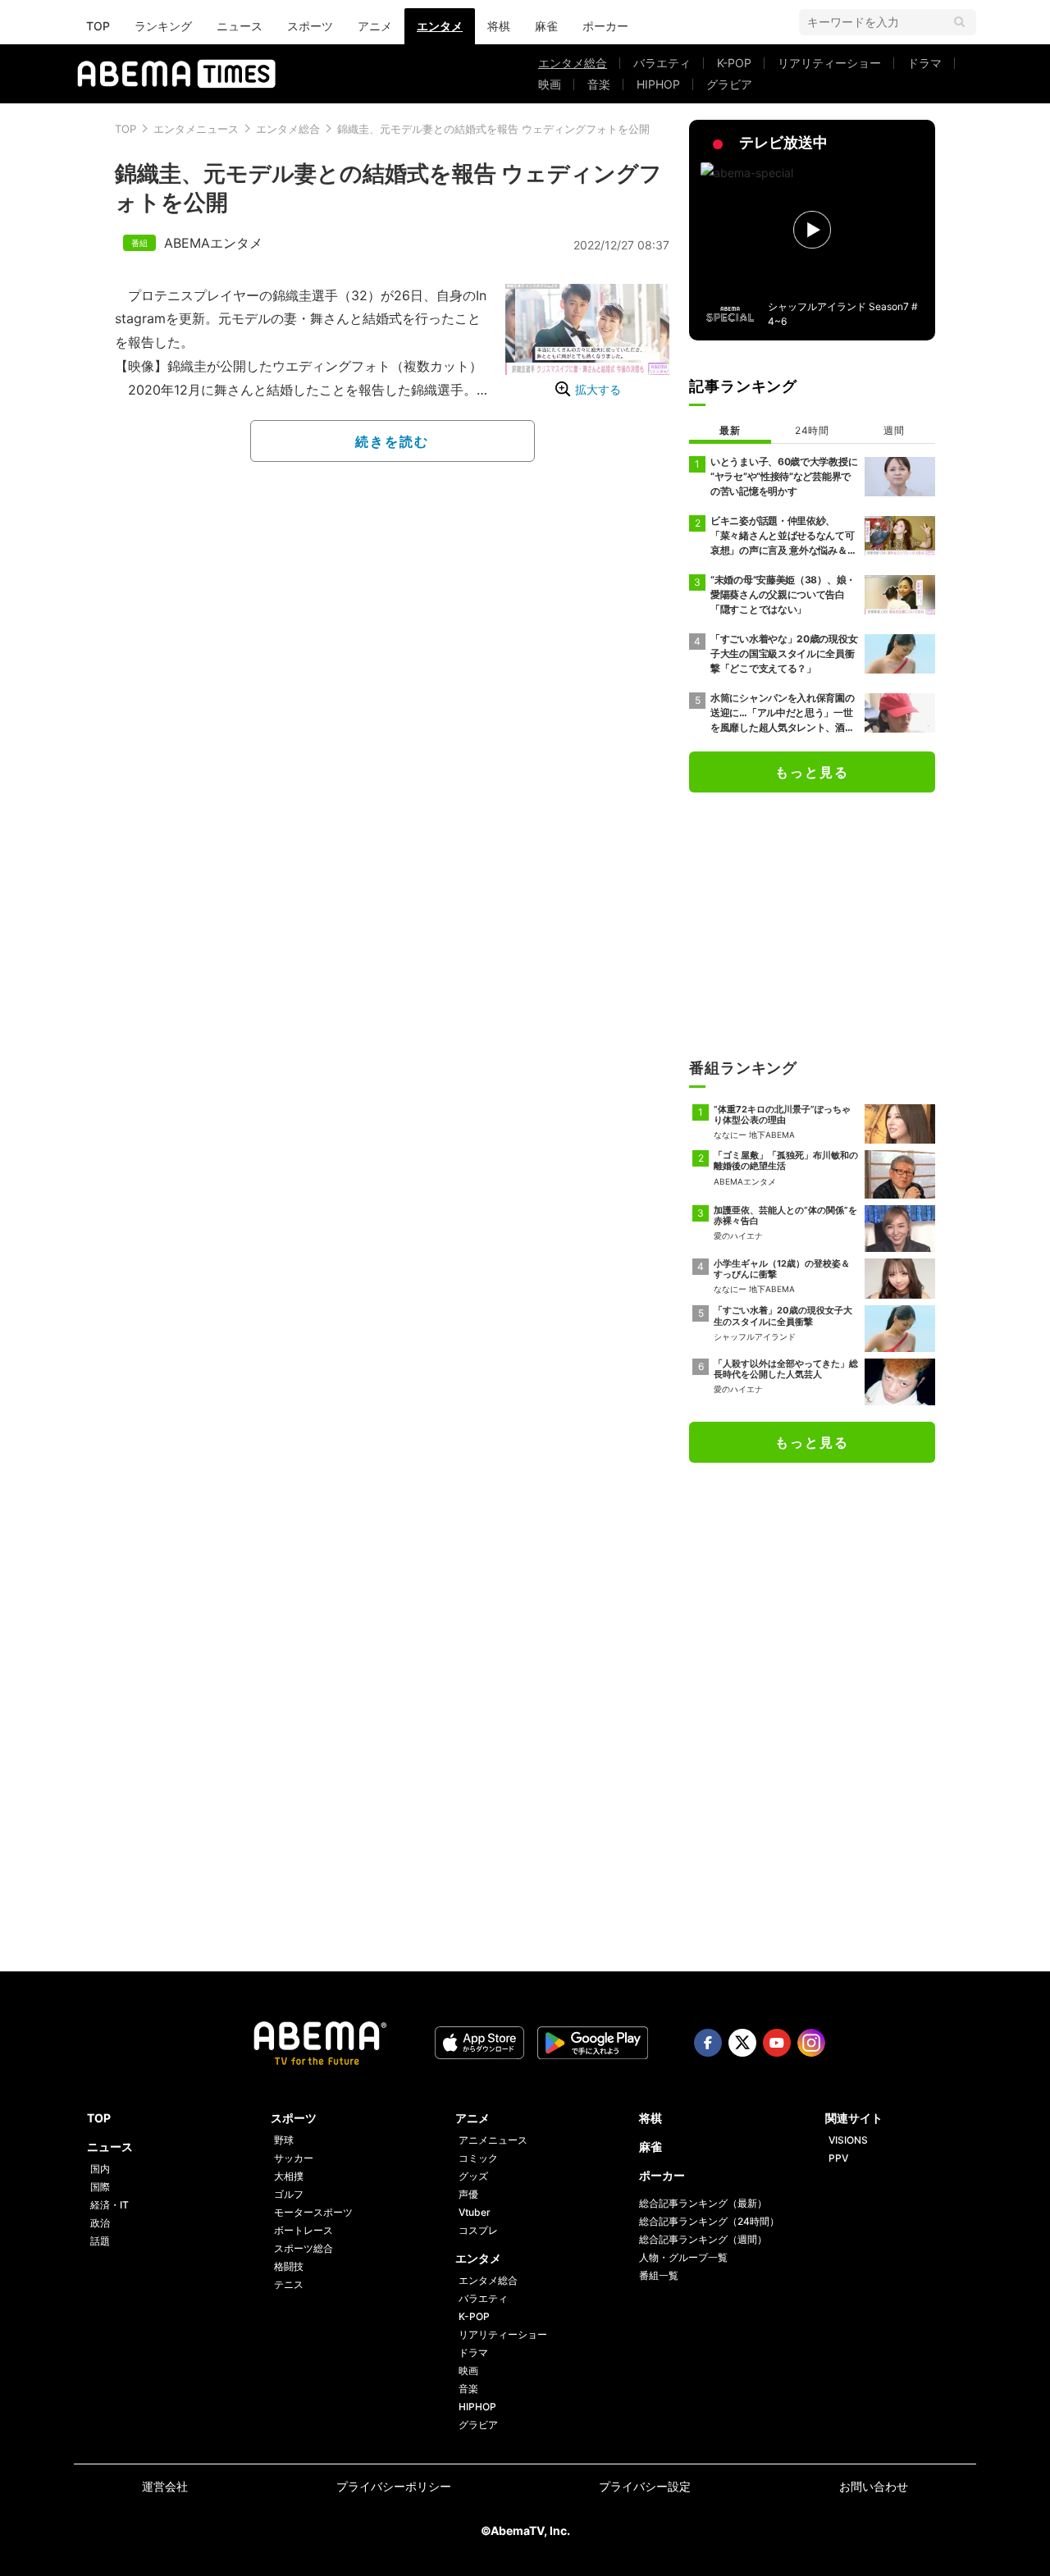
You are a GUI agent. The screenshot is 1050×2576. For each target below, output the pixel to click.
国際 (100, 2187)
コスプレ (478, 2230)
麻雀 (546, 26)
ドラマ (924, 63)
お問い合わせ (874, 2486)
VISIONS (848, 2140)
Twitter (742, 2043)
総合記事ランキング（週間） (703, 2239)
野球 (284, 2140)
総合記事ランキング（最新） (703, 2203)
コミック (478, 2158)
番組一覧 (659, 2275)
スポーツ (310, 26)
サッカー (294, 2158)
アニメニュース (493, 2140)
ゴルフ (289, 2194)
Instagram (811, 2043)
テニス (289, 2284)
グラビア (729, 84)
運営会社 (165, 2486)
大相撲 (289, 2176)
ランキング (163, 26)
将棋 (499, 26)
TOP (98, 26)
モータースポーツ (313, 2212)
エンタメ (440, 26)
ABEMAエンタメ (213, 243)
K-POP (734, 63)
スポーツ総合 (304, 2248)
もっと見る (812, 772)
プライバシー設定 (645, 2486)
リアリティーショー (829, 63)
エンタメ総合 (573, 63)
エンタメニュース (196, 129)
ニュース (240, 26)
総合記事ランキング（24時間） (709, 2221)
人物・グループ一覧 (683, 2257)
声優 (468, 2194)
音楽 (599, 84)
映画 (550, 84)
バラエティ (662, 63)
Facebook (708, 2043)
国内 (100, 2169)
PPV (838, 2158)
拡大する (598, 389)
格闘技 (289, 2266)
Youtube (777, 2043)
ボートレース (304, 2230)
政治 (100, 2223)
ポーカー (605, 26)
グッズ (473, 2176)
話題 (100, 2241)
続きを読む (392, 441)
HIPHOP (658, 84)
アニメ (375, 26)
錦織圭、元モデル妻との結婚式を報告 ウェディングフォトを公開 (493, 129)
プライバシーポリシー (394, 2486)
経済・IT (110, 2205)
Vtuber (475, 2212)
